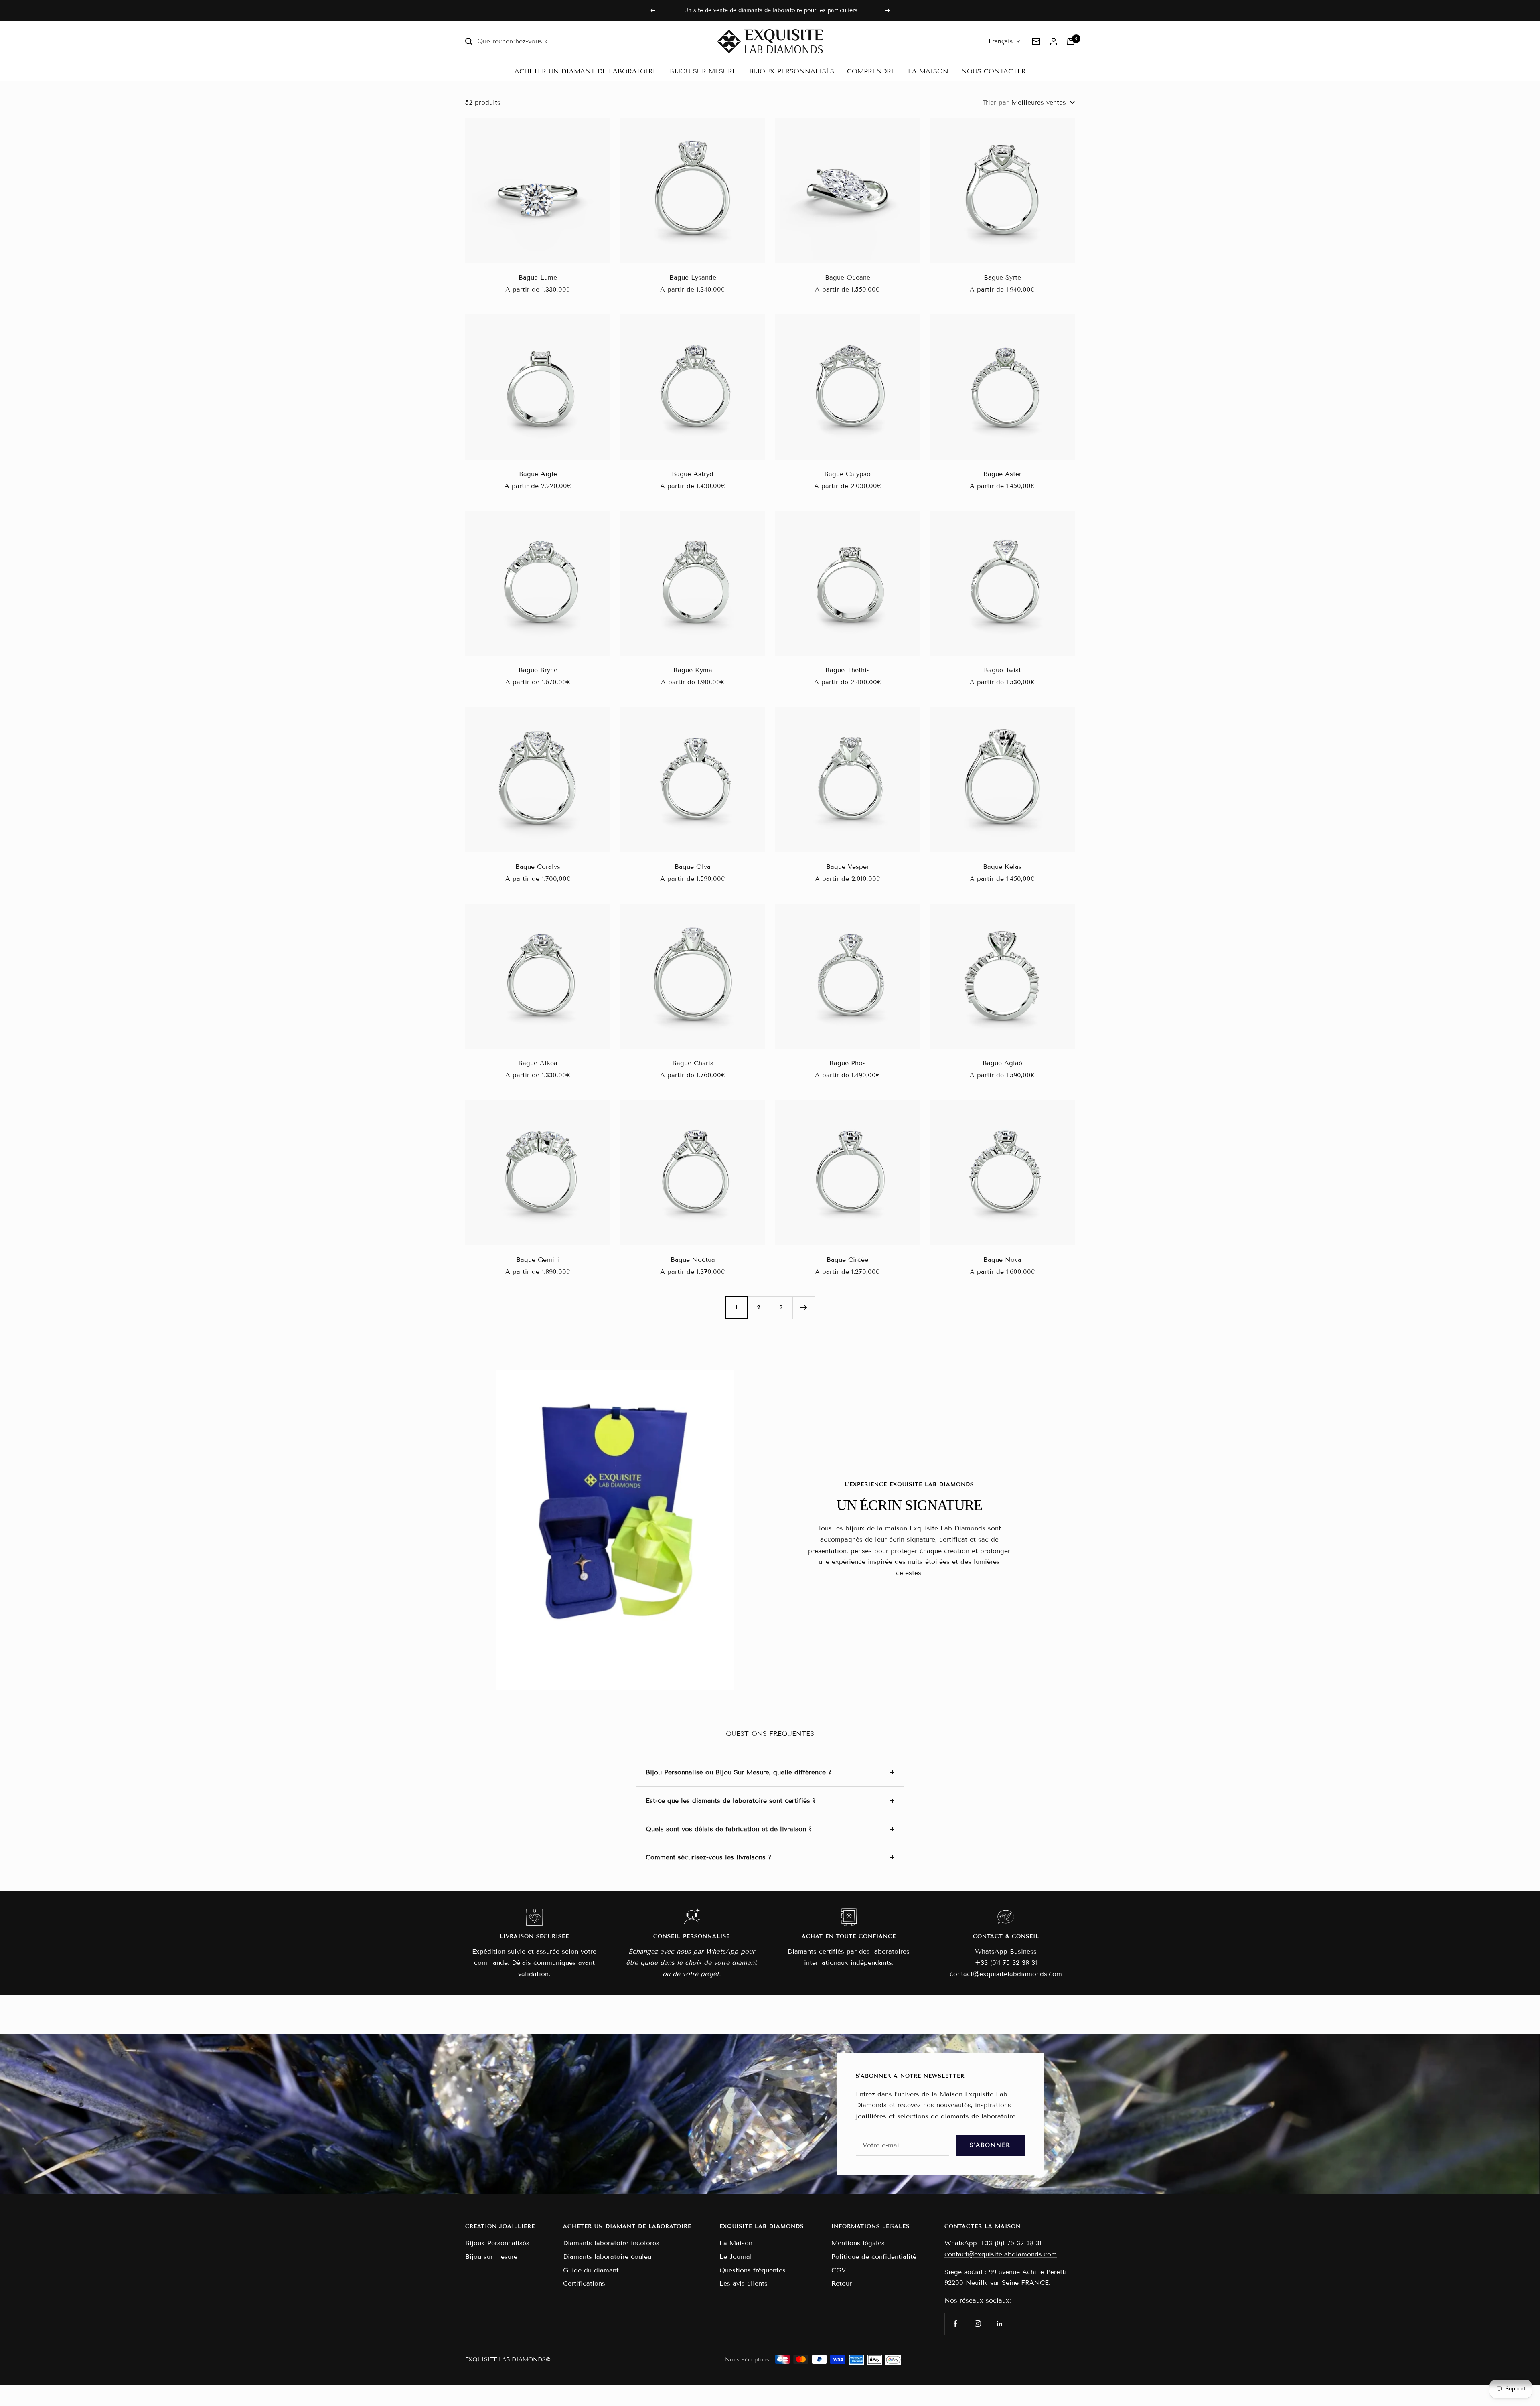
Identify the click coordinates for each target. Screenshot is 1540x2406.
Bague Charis (693, 1063)
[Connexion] (1054, 41)
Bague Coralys (538, 867)
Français (1001, 41)
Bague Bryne (538, 670)
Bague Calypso (847, 474)
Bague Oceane (848, 277)
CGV (839, 2270)
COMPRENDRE (871, 71)
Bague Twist (1002, 670)
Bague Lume (538, 277)
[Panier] (1071, 41)
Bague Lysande (693, 277)
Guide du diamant (591, 2270)
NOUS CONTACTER (994, 71)
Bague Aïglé (538, 474)
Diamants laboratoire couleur (608, 2257)
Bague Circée (847, 1260)
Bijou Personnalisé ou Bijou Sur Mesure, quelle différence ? (739, 1772)
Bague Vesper (848, 867)
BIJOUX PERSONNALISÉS (792, 71)
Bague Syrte (1002, 277)
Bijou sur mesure (491, 2257)
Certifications (584, 2283)
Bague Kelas (1002, 867)
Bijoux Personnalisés (497, 2243)
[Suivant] (804, 1307)
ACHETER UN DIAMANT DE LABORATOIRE (586, 71)
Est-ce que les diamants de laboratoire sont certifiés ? (731, 1801)
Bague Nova (1002, 1260)
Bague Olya (693, 867)
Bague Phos (848, 1063)
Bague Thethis (848, 670)
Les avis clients (744, 2283)
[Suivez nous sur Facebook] (955, 2324)
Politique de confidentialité (874, 2257)
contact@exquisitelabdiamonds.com (1001, 2254)
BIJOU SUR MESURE (703, 71)
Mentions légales (858, 2243)
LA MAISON (928, 71)
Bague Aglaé (1002, 1063)
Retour (842, 2283)
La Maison (736, 2243)
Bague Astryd (693, 474)
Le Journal (736, 2257)
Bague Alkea (538, 1063)
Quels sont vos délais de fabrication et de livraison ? (729, 1829)
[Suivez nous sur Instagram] (978, 2324)
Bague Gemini (538, 1260)
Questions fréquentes (753, 2270)
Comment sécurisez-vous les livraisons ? (708, 1857)
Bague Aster (1002, 474)
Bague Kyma (693, 670)
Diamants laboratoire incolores (611, 2243)
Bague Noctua (693, 1260)
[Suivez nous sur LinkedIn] (1000, 2324)
